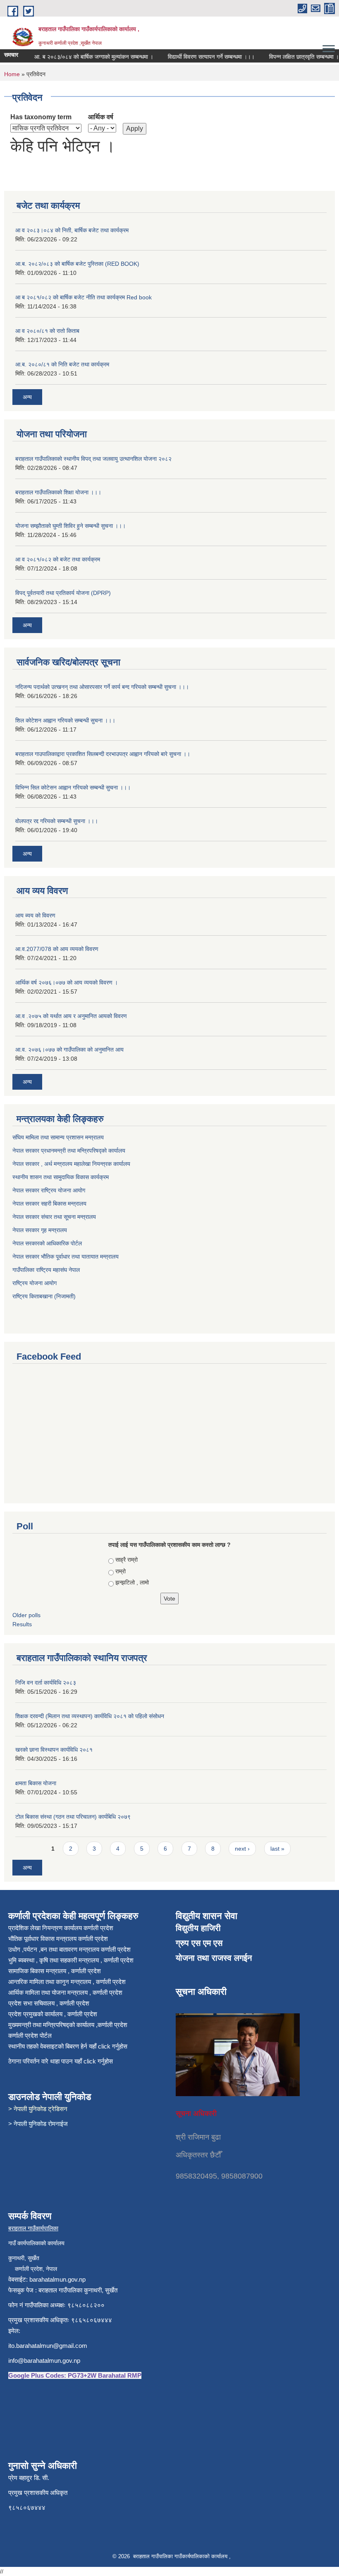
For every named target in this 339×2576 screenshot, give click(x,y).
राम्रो (121, 1571)
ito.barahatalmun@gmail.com (48, 2346)
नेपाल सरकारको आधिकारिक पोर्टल (47, 1243)
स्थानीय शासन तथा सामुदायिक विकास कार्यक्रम (61, 1177)
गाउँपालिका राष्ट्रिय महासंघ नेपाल (46, 1270)
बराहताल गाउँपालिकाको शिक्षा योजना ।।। (58, 492)
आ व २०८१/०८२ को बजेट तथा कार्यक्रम (58, 559)
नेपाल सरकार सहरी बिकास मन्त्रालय (50, 1204)
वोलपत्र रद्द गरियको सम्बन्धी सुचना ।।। (57, 821)
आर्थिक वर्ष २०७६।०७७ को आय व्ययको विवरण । (67, 982)
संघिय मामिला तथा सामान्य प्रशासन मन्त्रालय (59, 1137)
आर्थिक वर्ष (101, 117)
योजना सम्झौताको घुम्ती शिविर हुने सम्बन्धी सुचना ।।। (70, 526)
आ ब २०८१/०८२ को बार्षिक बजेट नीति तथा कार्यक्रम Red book (84, 297)
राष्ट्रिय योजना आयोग (35, 1283)
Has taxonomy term (41, 117)
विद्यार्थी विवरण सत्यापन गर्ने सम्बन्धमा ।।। (197, 57)
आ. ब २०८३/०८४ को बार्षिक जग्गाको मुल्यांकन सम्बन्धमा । (80, 57)
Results (22, 1624)
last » (277, 1849)
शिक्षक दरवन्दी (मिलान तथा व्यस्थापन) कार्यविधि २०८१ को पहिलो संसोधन (90, 1716)
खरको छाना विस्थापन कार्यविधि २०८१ (54, 1750)
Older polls (26, 1615)
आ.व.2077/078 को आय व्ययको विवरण (57, 949)
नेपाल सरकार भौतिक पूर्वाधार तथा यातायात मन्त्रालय (66, 1257)
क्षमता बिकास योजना (36, 1783)
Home (12, 74)
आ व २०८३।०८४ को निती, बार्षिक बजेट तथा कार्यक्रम (72, 230)
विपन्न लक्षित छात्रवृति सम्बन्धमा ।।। (294, 57)
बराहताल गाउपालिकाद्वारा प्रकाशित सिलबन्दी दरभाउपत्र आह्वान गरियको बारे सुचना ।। (103, 754)
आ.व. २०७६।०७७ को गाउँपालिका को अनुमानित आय (69, 1050)
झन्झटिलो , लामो (132, 1582)
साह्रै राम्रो (127, 1560)
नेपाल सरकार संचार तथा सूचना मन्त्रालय (55, 1217)
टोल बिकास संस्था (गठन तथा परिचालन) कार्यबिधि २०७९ (73, 1817)
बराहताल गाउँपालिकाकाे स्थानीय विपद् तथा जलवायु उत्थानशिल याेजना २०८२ (93, 459)
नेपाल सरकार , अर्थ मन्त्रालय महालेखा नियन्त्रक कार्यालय (71, 1164)
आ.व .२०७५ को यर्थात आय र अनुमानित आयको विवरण (71, 1016)
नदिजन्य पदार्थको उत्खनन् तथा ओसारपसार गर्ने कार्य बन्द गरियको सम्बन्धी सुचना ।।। (102, 687)
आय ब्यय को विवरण (35, 915)
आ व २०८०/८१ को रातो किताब (47, 331)
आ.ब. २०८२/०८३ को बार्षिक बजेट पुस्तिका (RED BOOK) (77, 264)
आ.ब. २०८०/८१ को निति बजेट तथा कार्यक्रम (62, 364)
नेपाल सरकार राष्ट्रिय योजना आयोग (50, 1190)
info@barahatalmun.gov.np (44, 2361)
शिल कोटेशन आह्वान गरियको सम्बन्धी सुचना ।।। (65, 720)
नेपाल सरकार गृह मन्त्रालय (41, 1230)
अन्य (27, 397)
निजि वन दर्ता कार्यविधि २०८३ (46, 1683)
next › (242, 1849)
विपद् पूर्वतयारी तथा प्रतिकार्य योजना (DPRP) (63, 593)
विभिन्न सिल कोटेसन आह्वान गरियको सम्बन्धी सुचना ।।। (73, 787)
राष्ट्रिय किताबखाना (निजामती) (44, 1296)
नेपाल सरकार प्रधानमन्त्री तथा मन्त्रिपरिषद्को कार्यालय (69, 1151)
